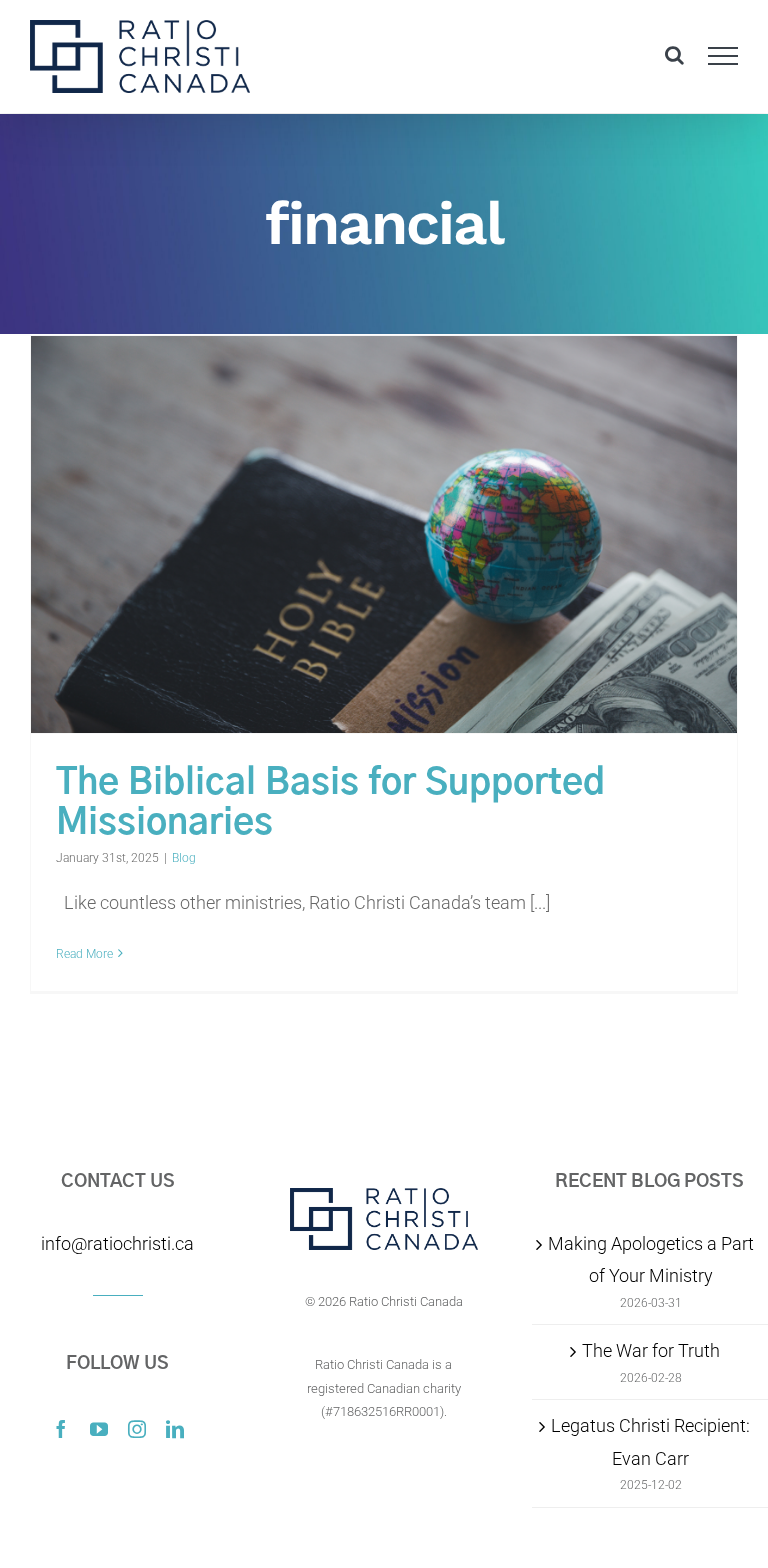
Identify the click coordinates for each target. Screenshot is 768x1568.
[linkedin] (175, 1429)
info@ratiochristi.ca (117, 1243)
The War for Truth (651, 1350)
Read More (84, 954)
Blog (184, 858)
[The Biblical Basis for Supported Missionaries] (384, 535)
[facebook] (61, 1429)
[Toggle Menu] (723, 56)
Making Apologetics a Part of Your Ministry (651, 1259)
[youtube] (99, 1429)
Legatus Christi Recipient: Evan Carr (650, 1441)
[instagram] (137, 1429)
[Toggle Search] (674, 55)
